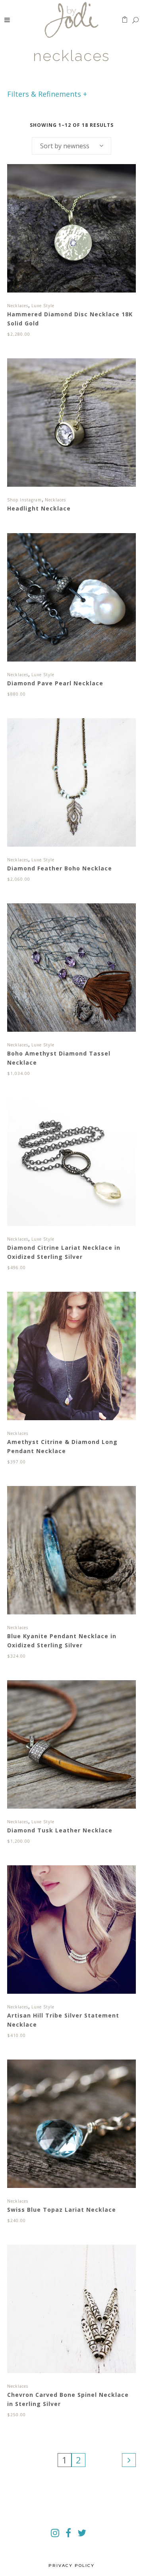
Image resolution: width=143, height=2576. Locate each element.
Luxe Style (43, 306)
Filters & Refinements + (47, 94)
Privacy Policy (71, 2565)
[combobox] (71, 146)
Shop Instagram (24, 500)
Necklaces (18, 306)
